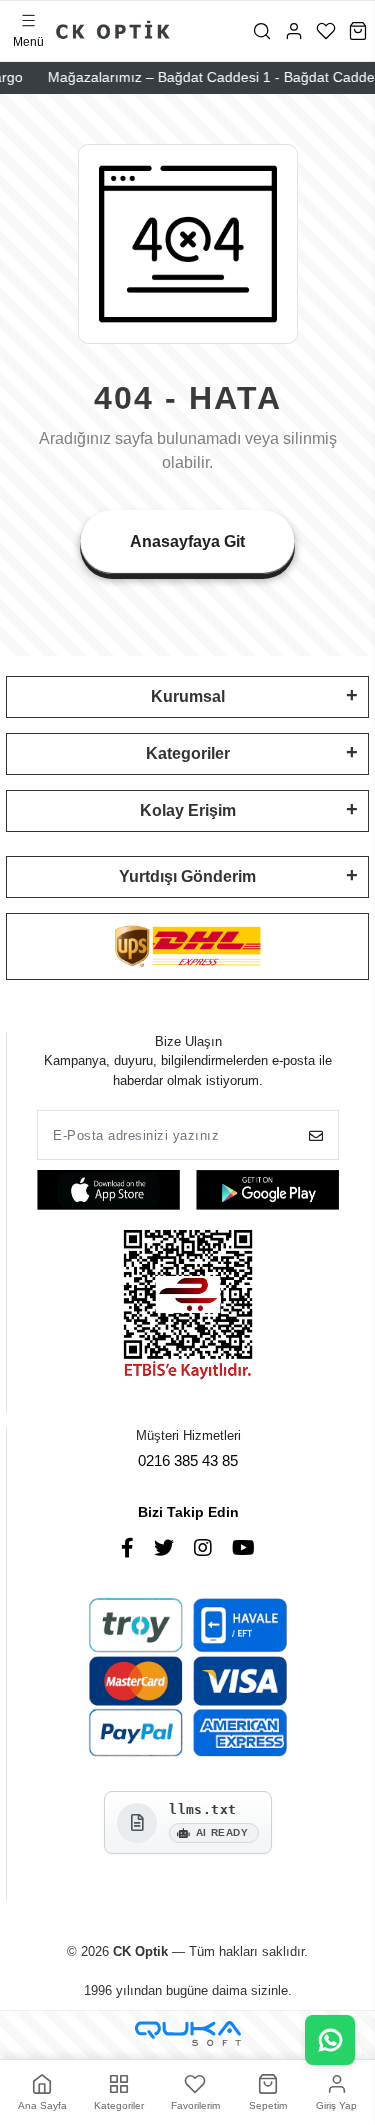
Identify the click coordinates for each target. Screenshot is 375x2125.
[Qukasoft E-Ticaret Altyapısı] (188, 2033)
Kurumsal (188, 696)
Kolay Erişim (188, 810)
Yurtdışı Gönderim (187, 876)
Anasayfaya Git (187, 541)
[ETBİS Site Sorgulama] (188, 1306)
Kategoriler (188, 753)
